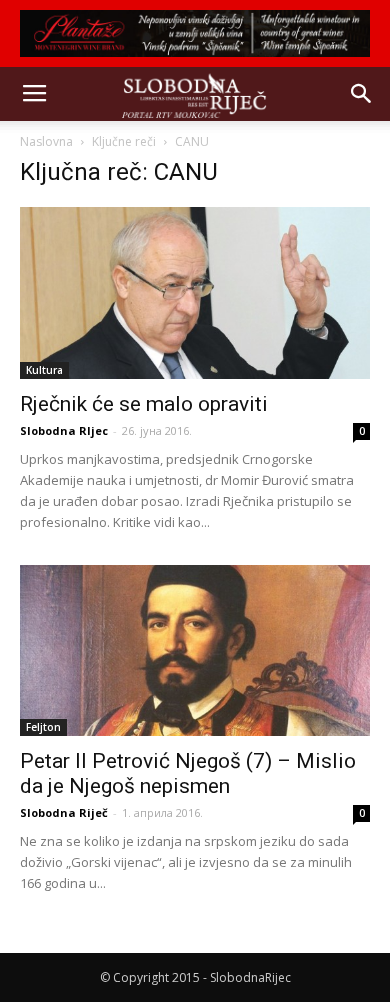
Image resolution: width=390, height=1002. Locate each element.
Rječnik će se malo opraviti (144, 404)
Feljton (43, 727)
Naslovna (46, 141)
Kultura (44, 370)
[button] (362, 94)
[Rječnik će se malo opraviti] (195, 292)
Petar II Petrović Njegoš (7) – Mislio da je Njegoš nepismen (188, 773)
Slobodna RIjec (64, 430)
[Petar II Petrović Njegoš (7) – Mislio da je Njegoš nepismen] (195, 650)
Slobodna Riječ (64, 812)
